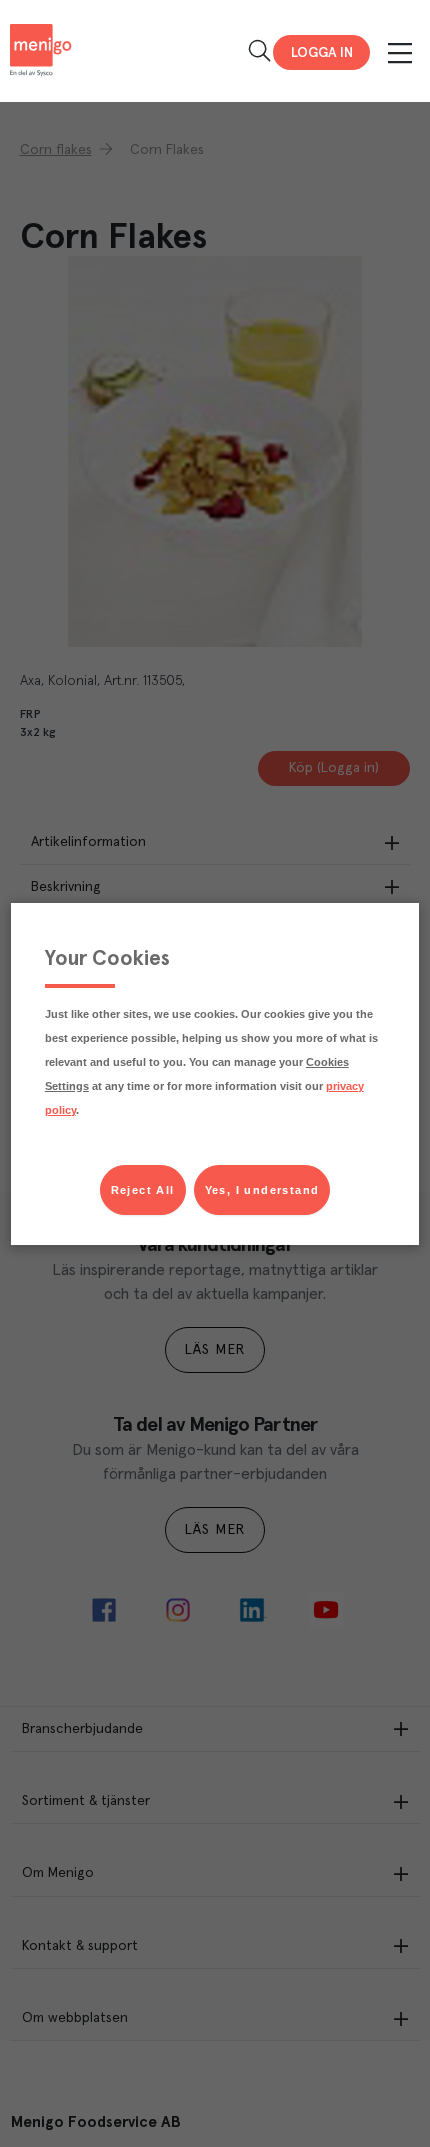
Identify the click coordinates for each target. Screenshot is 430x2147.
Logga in (322, 53)
